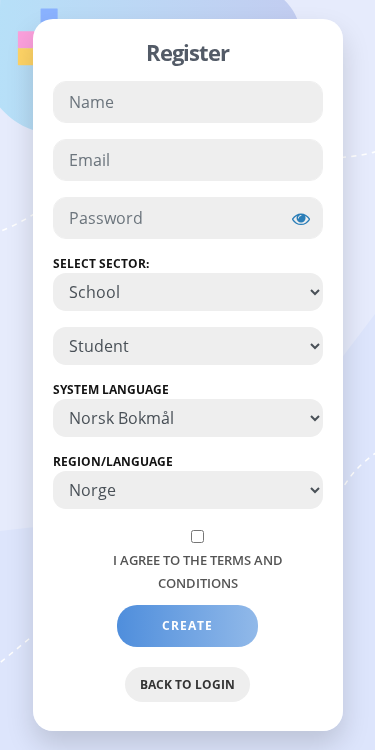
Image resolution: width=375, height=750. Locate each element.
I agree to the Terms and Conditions (198, 571)
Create (187, 625)
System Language (111, 389)
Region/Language (113, 461)
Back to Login (187, 684)
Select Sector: (101, 263)
